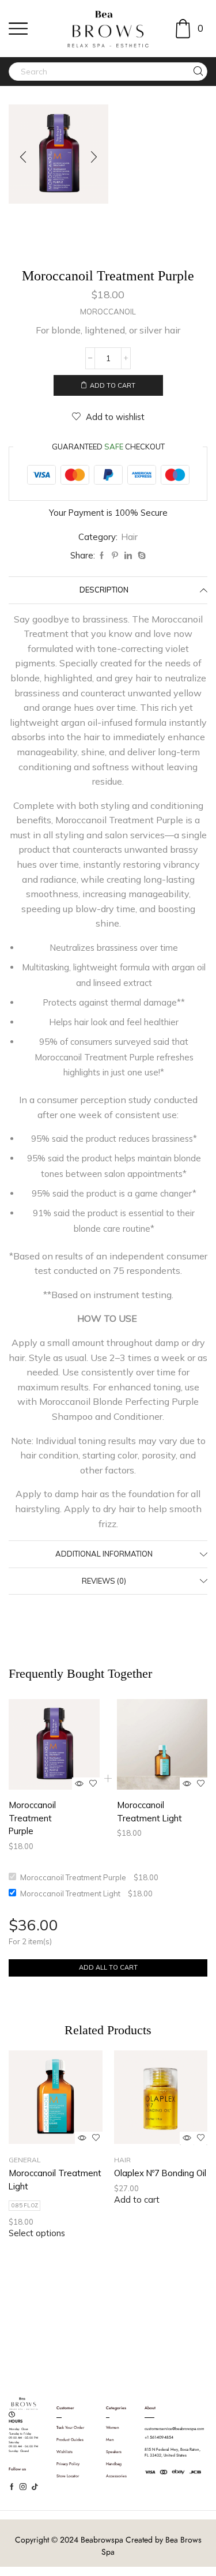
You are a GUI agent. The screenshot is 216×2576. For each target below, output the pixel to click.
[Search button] (198, 72)
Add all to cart (108, 1967)
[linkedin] (128, 556)
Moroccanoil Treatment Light (149, 1811)
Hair (130, 537)
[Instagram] (140, 2344)
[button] (23, 157)
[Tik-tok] (35, 2487)
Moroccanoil (108, 312)
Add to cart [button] (137, 2200)
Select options (37, 2233)
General (25, 2160)
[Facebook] (102, 556)
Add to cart (113, 385)
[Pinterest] (115, 556)
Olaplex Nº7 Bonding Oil (160, 2173)
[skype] (140, 556)
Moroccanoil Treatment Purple (32, 1818)
